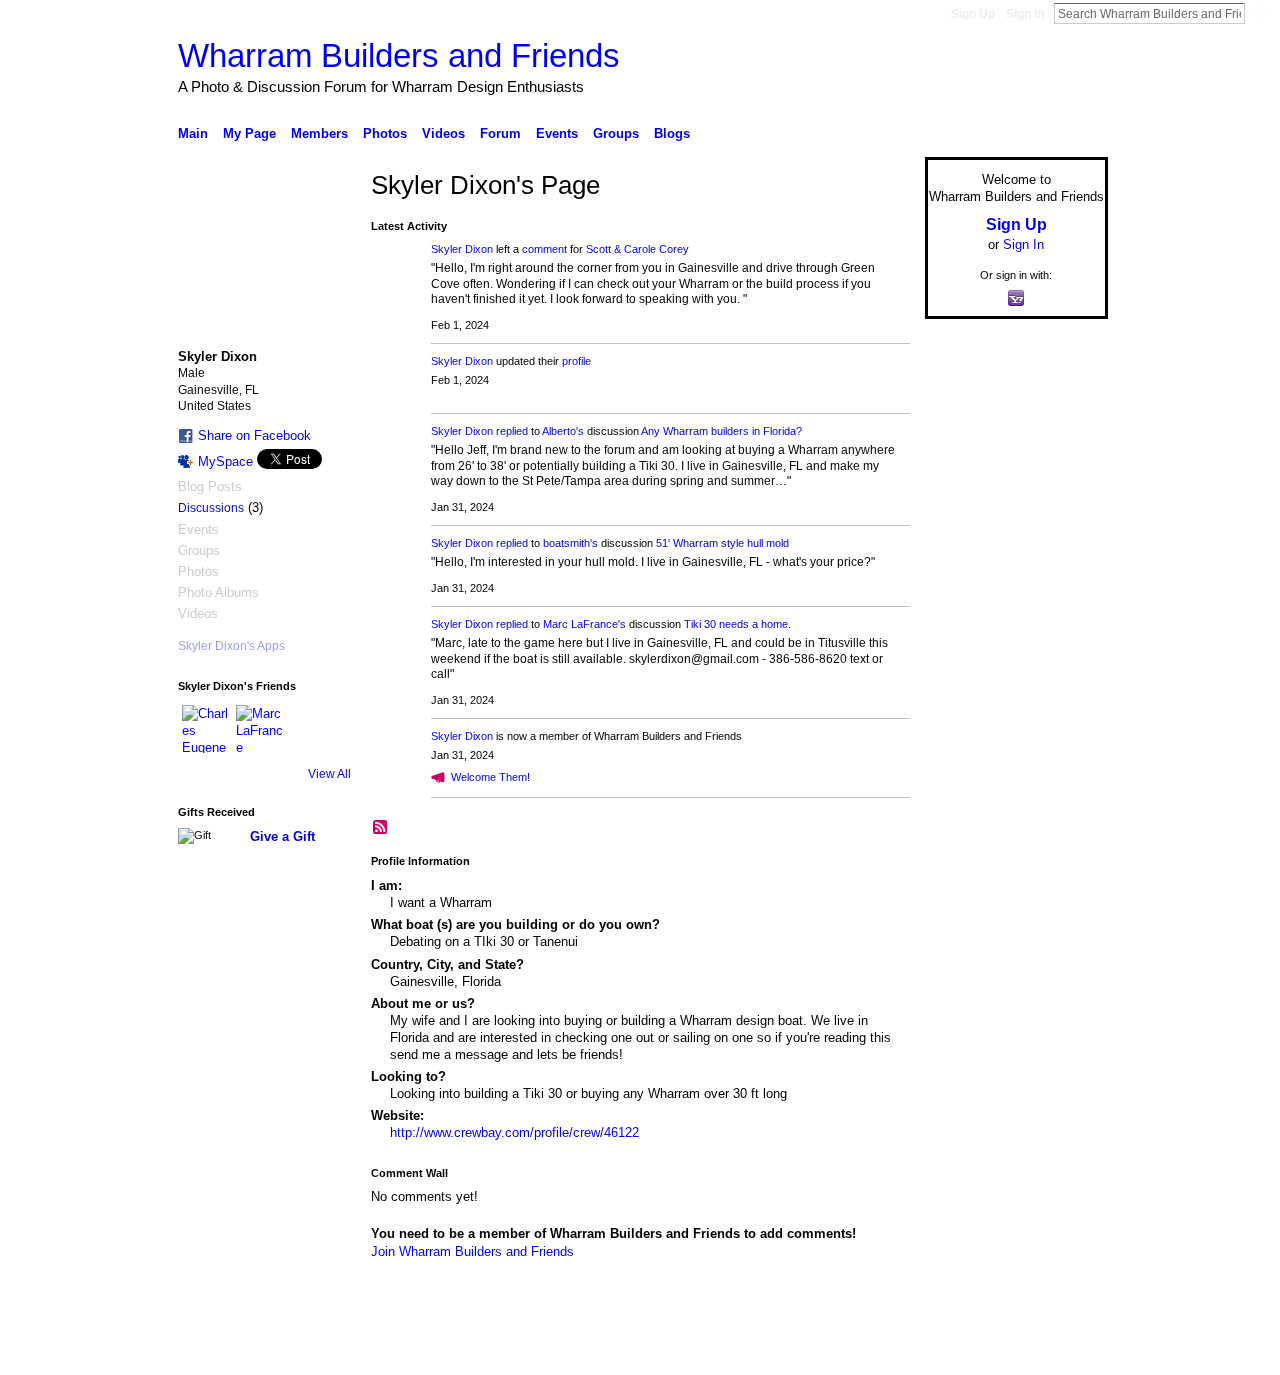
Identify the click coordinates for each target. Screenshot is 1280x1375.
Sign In (1025, 14)
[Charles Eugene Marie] (206, 729)
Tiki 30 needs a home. (737, 624)
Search (1261, 13)
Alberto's (563, 431)
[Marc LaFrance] (260, 729)
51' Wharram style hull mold (722, 543)
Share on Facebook (254, 435)
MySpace (225, 461)
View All (329, 774)
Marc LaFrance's (584, 624)
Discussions (211, 508)
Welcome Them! (490, 777)
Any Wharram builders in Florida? (721, 431)
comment (544, 249)
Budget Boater (323, 1352)
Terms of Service (1063, 1352)
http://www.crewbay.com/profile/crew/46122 (514, 1132)
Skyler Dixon (462, 249)
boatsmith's (570, 543)
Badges (881, 1352)
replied (512, 431)
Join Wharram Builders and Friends (472, 1251)
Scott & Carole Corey (637, 249)
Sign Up (973, 14)
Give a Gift (282, 836)
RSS (381, 828)
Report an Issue (960, 1352)
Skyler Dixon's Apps (231, 646)
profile (576, 361)
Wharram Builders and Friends (399, 55)
